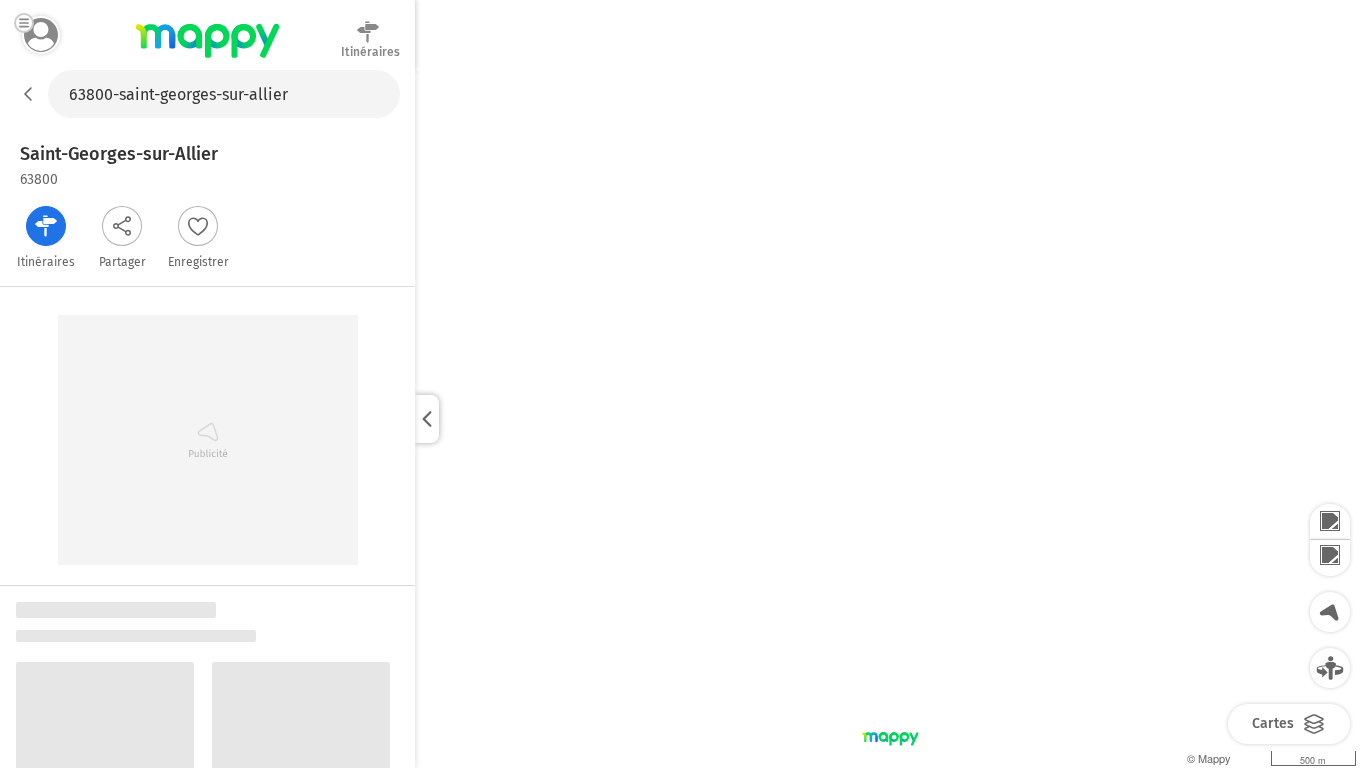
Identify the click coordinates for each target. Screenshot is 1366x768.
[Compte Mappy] (41, 35)
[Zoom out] (1330, 558)
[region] (890, 419)
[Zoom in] (1330, 522)
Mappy (207, 59)
